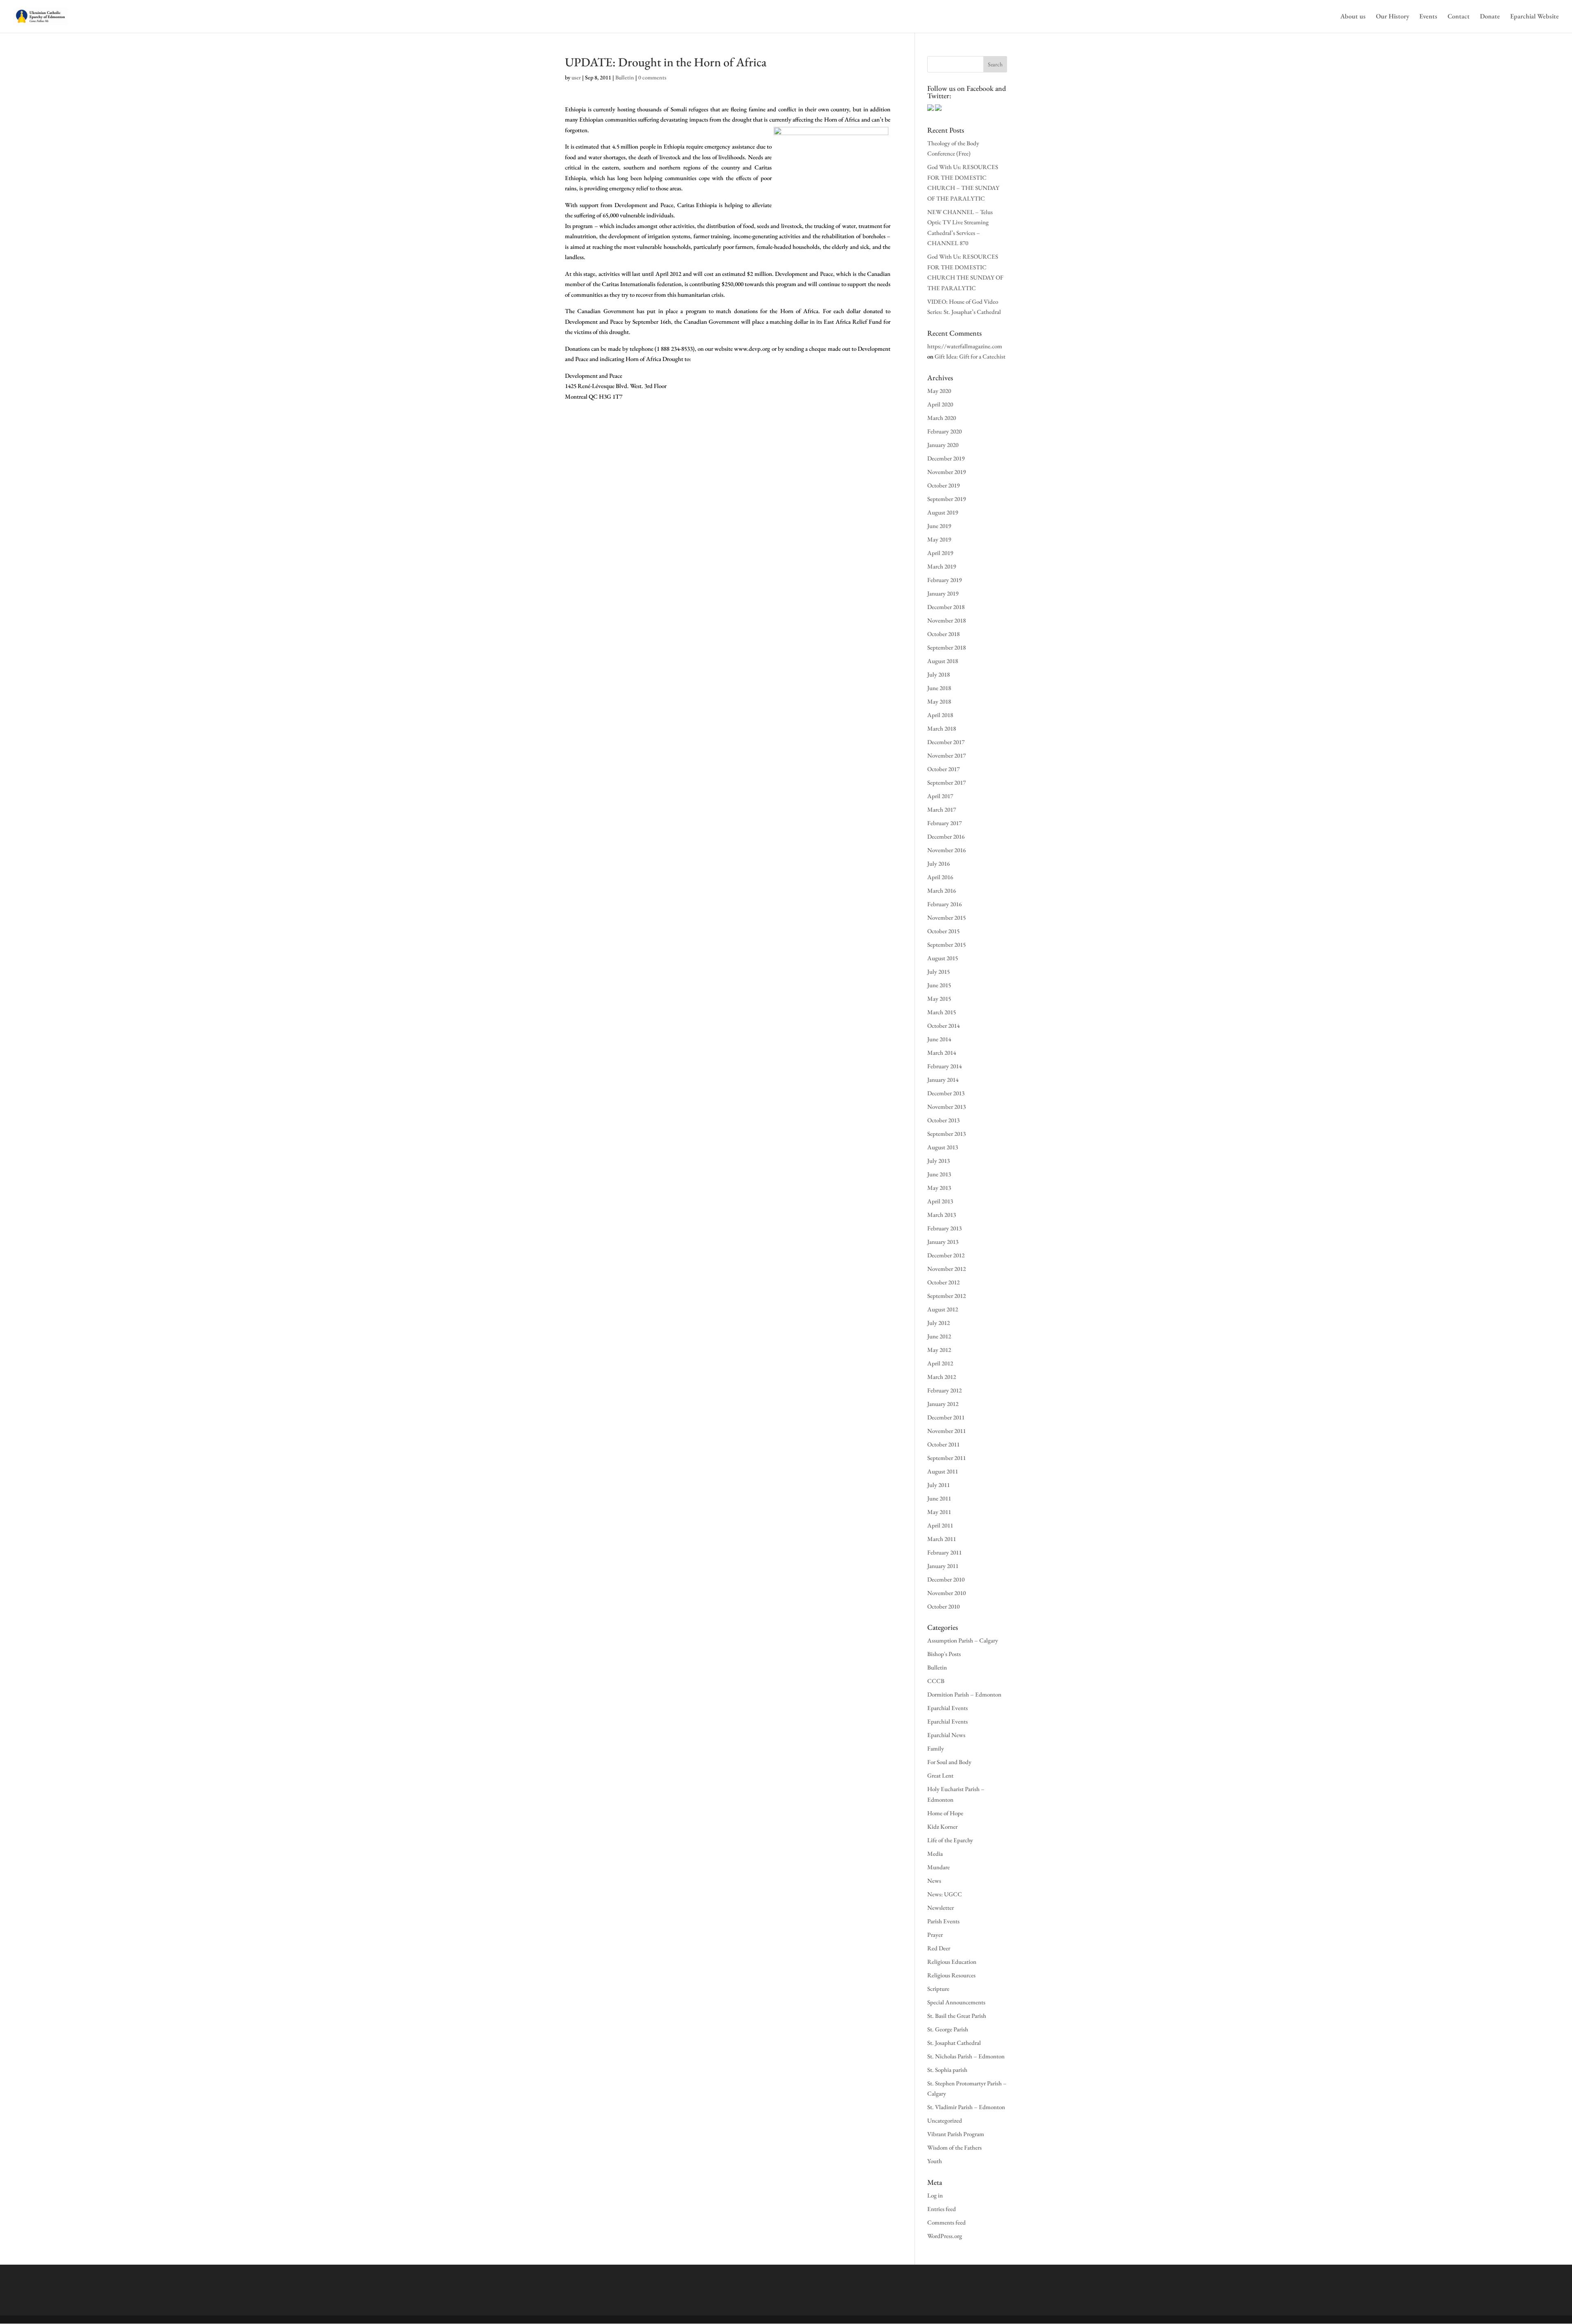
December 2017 (946, 742)
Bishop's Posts (944, 1654)
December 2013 (946, 1093)
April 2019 (940, 553)
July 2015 (938, 971)
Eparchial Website (1535, 17)
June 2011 (939, 1498)
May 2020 (939, 391)
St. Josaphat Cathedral (954, 2043)
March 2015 (942, 1012)
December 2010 (946, 1579)
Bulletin (625, 77)
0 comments (652, 77)
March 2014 (942, 1053)
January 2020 (943, 445)
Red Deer (939, 1948)
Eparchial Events (947, 1708)
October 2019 (943, 485)
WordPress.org (945, 2236)
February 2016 (944, 904)
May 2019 (939, 539)
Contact (1459, 17)
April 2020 (940, 404)
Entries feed (942, 2209)
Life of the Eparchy (950, 1840)
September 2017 (946, 782)
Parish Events (943, 1921)
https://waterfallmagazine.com (965, 346)
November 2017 (946, 755)
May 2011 (939, 1512)
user (576, 77)
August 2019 (943, 512)
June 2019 (939, 526)
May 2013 (939, 1188)
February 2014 (944, 1066)
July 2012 (938, 1323)
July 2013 (938, 1161)
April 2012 (940, 1363)
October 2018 (943, 634)
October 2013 (943, 1120)
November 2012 (946, 1269)
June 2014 (939, 1039)
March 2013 (942, 1215)
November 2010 (946, 1593)
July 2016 (938, 863)
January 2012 (943, 1404)
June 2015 (939, 985)
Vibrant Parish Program (956, 2134)
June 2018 (939, 688)
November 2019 (946, 472)
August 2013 (943, 1147)
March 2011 (942, 1539)
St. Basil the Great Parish (957, 2016)
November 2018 (946, 620)
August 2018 (943, 661)
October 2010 (943, 1606)
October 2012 (943, 1282)
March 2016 (942, 890)
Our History (1392, 17)
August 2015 (943, 958)
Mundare (938, 1867)
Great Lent (940, 1775)
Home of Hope (945, 1813)
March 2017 (942, 809)
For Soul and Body (949, 1762)
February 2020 (944, 431)
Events (1428, 17)
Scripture (938, 1989)
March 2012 (942, 1377)
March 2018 (942, 728)
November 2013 (946, 1107)
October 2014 (943, 1025)
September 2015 (946, 944)
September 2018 (946, 647)
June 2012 (939, 1336)
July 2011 (938, 1485)
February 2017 (944, 823)
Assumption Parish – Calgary (963, 1640)
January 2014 (943, 1080)
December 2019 (946, 458)
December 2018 (946, 607)
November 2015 (946, 917)
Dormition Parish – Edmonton (964, 1694)
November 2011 (946, 1431)
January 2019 (943, 593)
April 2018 (940, 715)
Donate (1490, 17)
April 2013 (940, 1201)
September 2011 (946, 1458)
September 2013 (946, 1134)
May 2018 (939, 701)
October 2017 (943, 769)
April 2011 (940, 1525)
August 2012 (943, 1309)
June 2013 (939, 1174)
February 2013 (944, 1228)
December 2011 (946, 1417)
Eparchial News (946, 1735)
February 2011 (944, 1552)
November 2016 (946, 850)
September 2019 (946, 499)
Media (935, 1854)
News (934, 1881)
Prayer (935, 1935)
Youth (935, 2161)
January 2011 (943, 1566)
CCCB (936, 1681)
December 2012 (946, 1255)
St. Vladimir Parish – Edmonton (966, 2107)
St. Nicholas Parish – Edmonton (966, 2056)
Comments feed (946, 2222)
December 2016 (946, 836)
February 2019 (944, 580)
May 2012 (939, 1350)
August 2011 (943, 1471)
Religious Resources (951, 1975)
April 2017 (940, 796)
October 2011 (943, 1444)
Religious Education (952, 1962)
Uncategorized (945, 2120)
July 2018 (938, 674)
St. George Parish (948, 2029)
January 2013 (943, 1242)
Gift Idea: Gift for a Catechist (970, 356)
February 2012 (944, 1390)
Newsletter (941, 1908)
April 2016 (940, 877)
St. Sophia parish (947, 2070)
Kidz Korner (942, 1826)
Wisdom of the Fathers (954, 2147)
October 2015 (943, 931)
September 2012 (946, 1296)
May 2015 (939, 998)
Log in (935, 2195)
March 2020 (942, 418)
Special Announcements (956, 2002)
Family (936, 1748)
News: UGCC (945, 1894)
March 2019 (942, 566)
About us (1353, 17)
